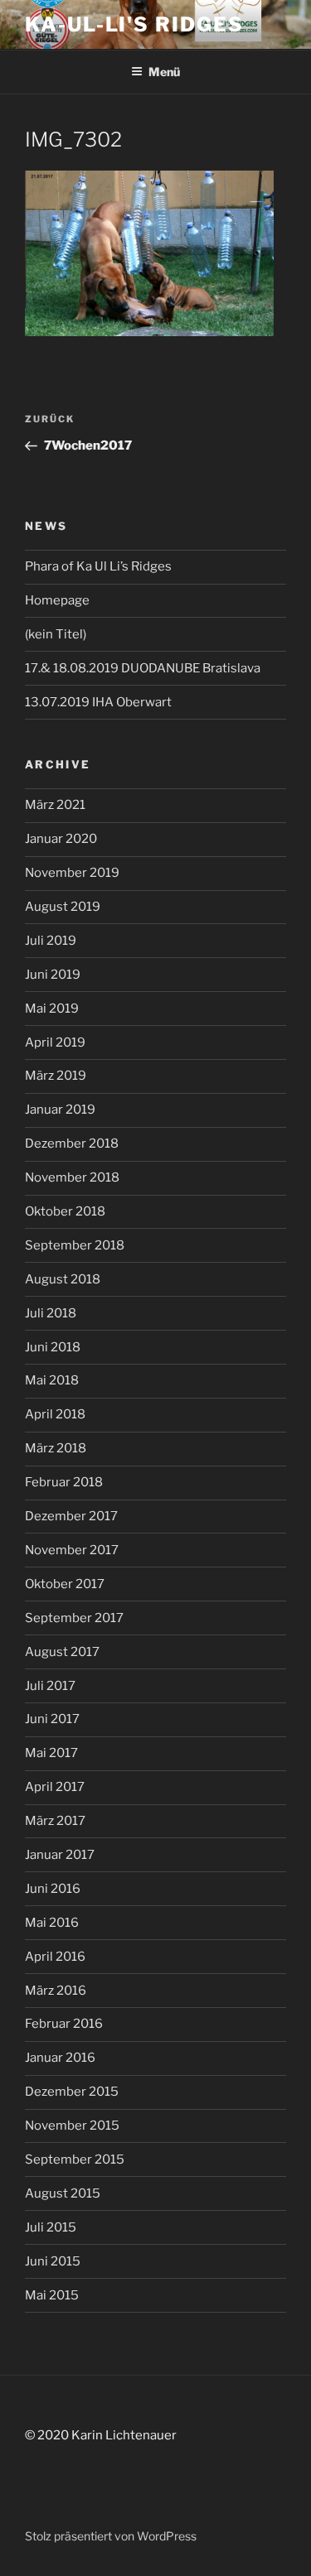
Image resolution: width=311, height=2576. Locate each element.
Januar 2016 (60, 2058)
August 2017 (62, 1652)
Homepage (57, 600)
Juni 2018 (53, 1347)
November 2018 (72, 1177)
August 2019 (63, 907)
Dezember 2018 (72, 1144)
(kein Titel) (56, 634)
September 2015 (75, 2160)
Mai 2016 (52, 1923)
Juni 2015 (53, 2261)
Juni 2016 (53, 1889)
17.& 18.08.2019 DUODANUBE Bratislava (143, 668)
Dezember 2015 (72, 2092)
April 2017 (55, 1787)
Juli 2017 (50, 1686)
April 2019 (55, 1042)
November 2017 (72, 1550)
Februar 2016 (64, 2024)
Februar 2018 (64, 1482)
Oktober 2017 (65, 1584)
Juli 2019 (51, 941)
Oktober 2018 (65, 1211)
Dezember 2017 (71, 1516)
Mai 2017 (51, 1753)
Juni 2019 (53, 975)
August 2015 (63, 2193)
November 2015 (72, 2126)
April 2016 (55, 1957)
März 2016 (56, 1991)
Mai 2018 (52, 1380)
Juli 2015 (51, 2227)
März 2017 (55, 1821)
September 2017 (74, 1618)
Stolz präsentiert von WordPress (111, 2536)
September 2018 (75, 1245)
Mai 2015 (52, 2295)
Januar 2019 (60, 1110)
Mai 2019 (52, 1009)
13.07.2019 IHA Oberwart (98, 702)
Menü (164, 72)
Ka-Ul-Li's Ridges (134, 24)
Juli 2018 (51, 1313)
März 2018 (56, 1448)
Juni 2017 (52, 1719)
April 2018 (55, 1414)
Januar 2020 (61, 839)
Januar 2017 (60, 1855)
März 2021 (55, 805)
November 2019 (72, 873)
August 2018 (63, 1279)
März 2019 (56, 1076)
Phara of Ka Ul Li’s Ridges (98, 566)
